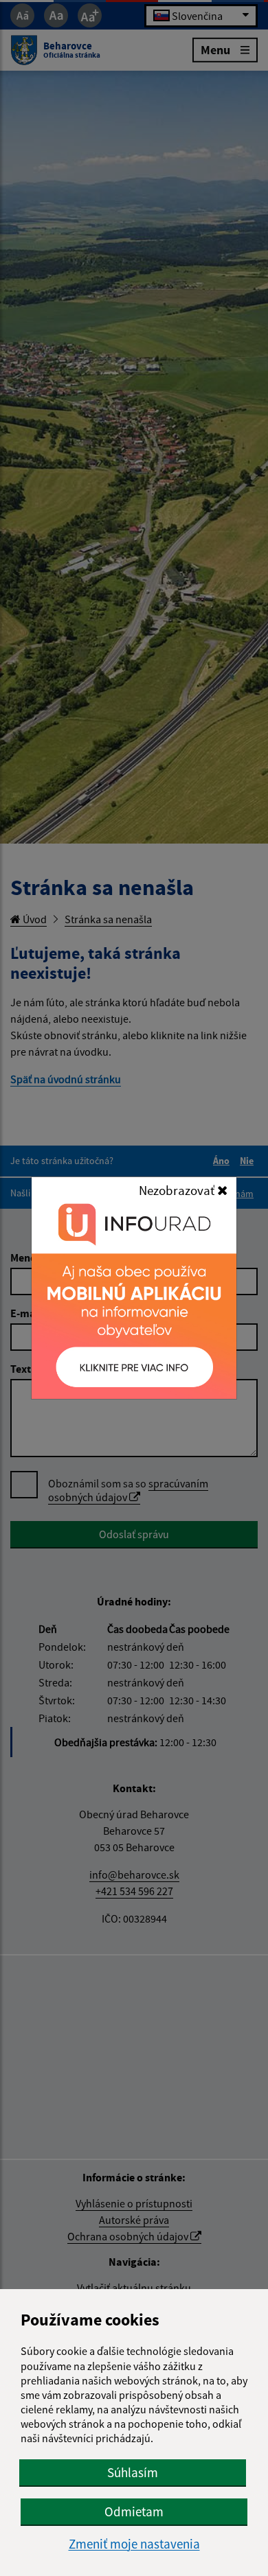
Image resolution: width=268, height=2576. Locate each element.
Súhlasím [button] (133, 2472)
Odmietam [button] (134, 2511)
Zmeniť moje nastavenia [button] (134, 2544)
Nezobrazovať (178, 1190)
